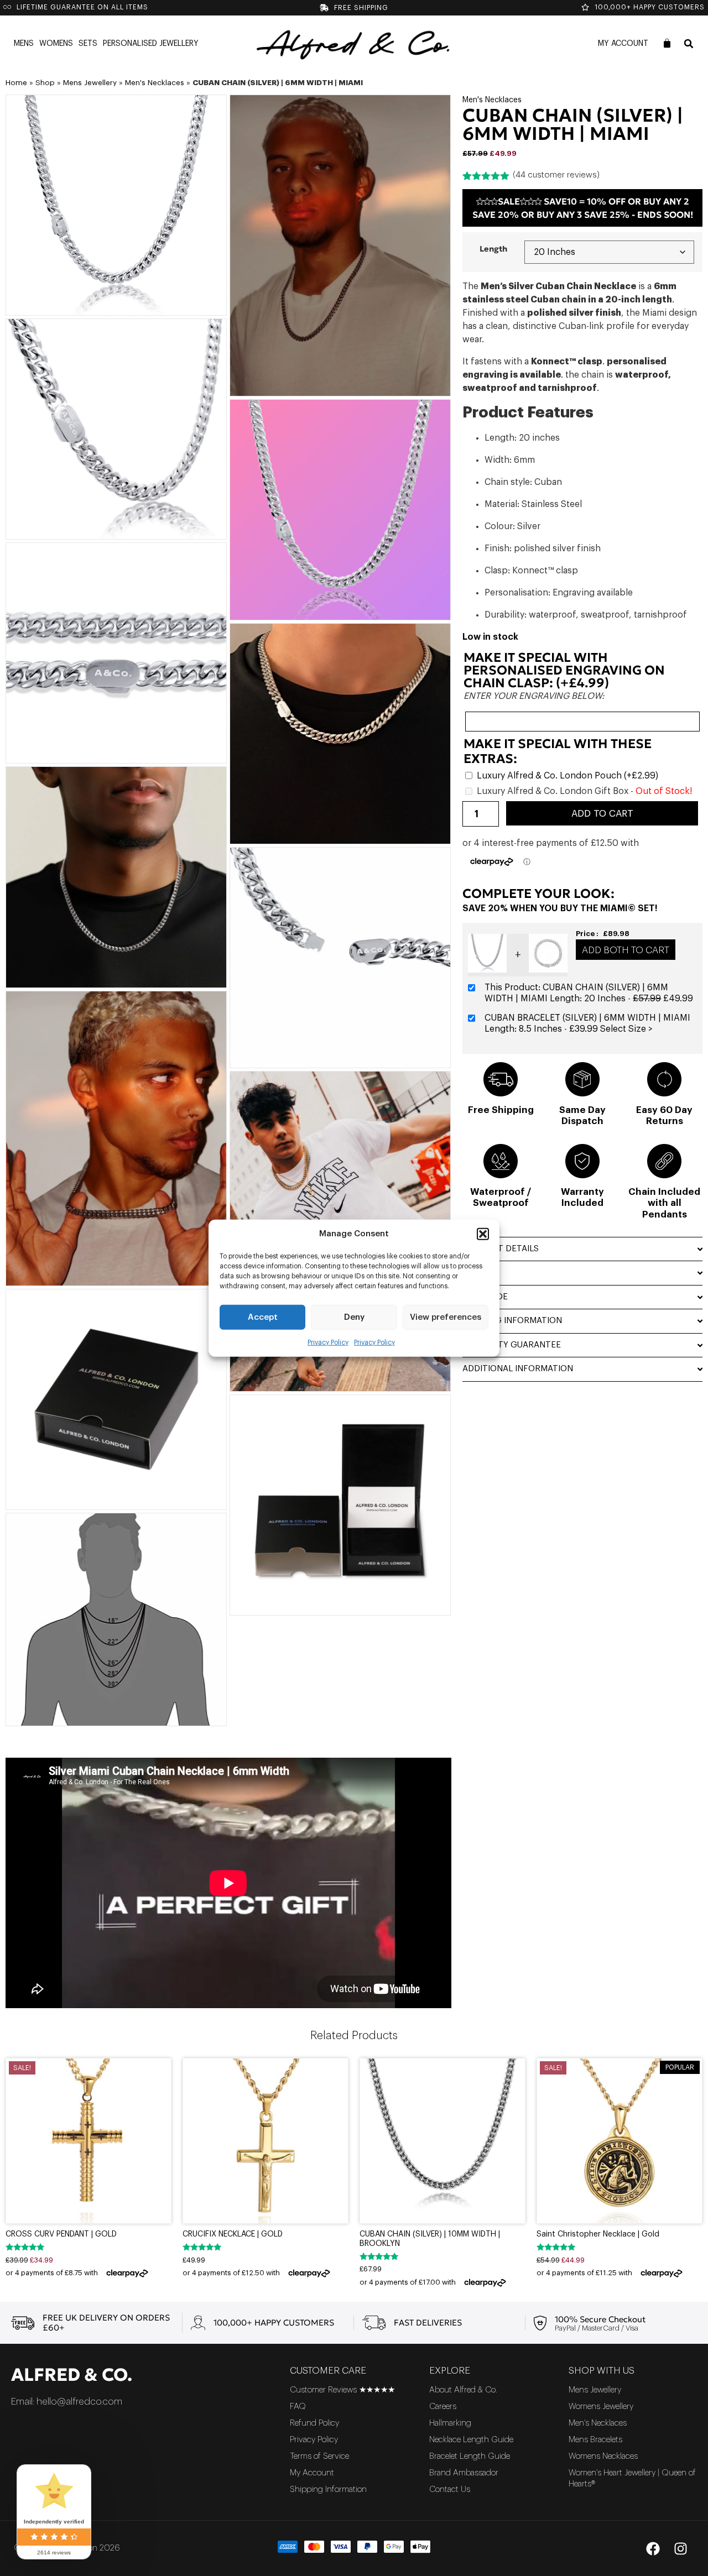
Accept (263, 1317)
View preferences (446, 1317)
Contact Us (450, 2489)
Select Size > (626, 1029)
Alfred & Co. (72, 2375)
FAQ (298, 2407)
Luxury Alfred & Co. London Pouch (568, 776)
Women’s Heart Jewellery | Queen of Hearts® (632, 2478)
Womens (56, 44)
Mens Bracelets (595, 2440)
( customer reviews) (556, 175)
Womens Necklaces (603, 2456)
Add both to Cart (626, 950)
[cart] (667, 43)
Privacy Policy (328, 1342)
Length (493, 249)
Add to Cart (602, 814)
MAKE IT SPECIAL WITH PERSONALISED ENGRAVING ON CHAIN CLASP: (564, 670)
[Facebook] (653, 2548)
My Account (623, 44)
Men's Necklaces (155, 83)
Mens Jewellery (90, 83)
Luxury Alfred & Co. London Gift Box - (584, 791)
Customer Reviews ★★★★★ (342, 2390)
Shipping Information (328, 2489)
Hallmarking (450, 2423)
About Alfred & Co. (463, 2390)
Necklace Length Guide (471, 2440)
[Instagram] (680, 2548)
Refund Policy (314, 2423)
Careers (443, 2407)
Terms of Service (319, 2456)
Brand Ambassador (464, 2473)
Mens (24, 44)
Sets (88, 44)
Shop (45, 83)
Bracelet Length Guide (470, 2456)
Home (16, 83)
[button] (483, 1234)
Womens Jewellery (601, 2407)
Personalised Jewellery (151, 44)
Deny (354, 1317)
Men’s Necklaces (598, 2423)
